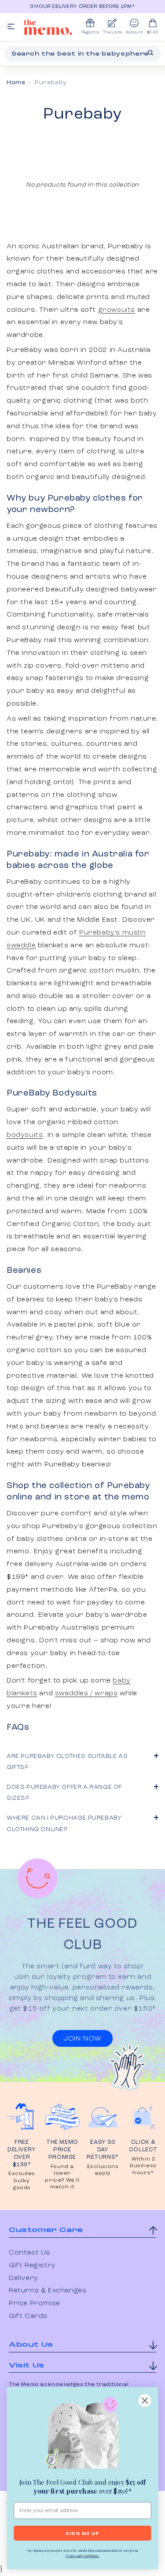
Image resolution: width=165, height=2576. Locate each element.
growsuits (117, 310)
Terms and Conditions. (82, 2556)
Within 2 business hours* (143, 2166)
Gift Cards (28, 2316)
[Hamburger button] (11, 27)
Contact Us (29, 2253)
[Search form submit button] (150, 53)
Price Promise (35, 2303)
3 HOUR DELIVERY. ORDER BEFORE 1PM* (82, 7)
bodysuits (25, 1135)
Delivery (24, 2278)
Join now (82, 2039)
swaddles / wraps (86, 1694)
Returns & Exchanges (48, 2291)
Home (16, 82)
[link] (82, 2434)
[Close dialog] (145, 2401)
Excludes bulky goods (22, 2181)
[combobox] (82, 54)
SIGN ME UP (82, 2533)
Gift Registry (32, 2266)
